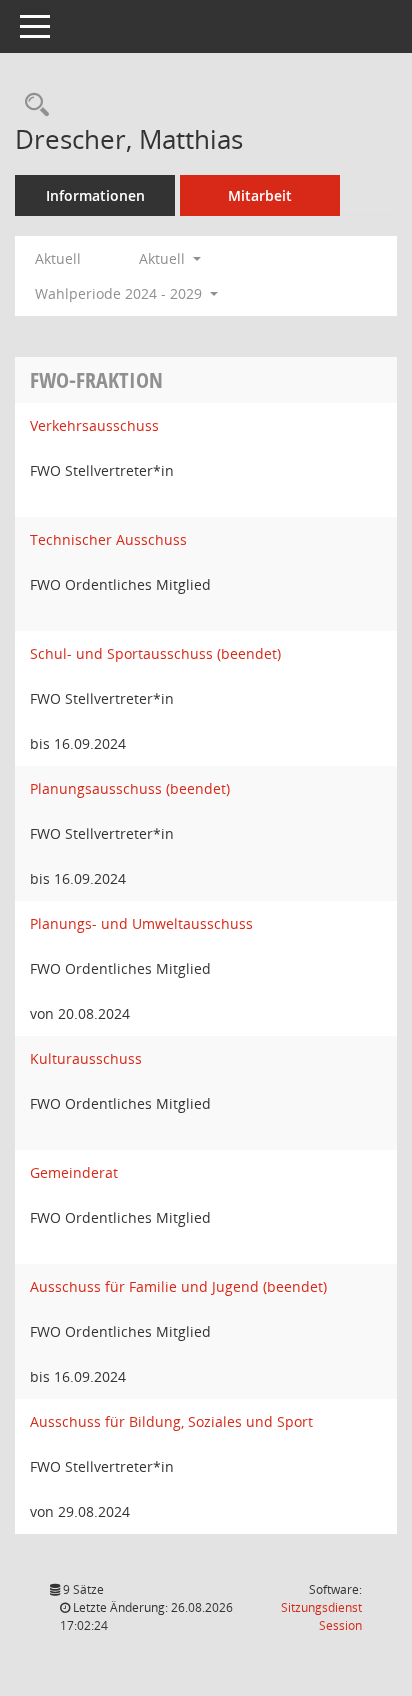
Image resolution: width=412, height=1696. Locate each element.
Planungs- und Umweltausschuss (141, 923)
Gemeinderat (74, 1172)
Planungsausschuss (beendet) (130, 788)
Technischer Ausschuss (108, 539)
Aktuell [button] (164, 258)
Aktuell (58, 258)
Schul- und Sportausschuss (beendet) (155, 653)
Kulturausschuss (86, 1058)
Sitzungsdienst (321, 1616)
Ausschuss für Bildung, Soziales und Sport (171, 1421)
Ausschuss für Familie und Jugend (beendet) (178, 1286)
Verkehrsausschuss (94, 425)
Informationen (95, 195)
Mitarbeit (260, 195)
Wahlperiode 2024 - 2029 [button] (120, 293)
